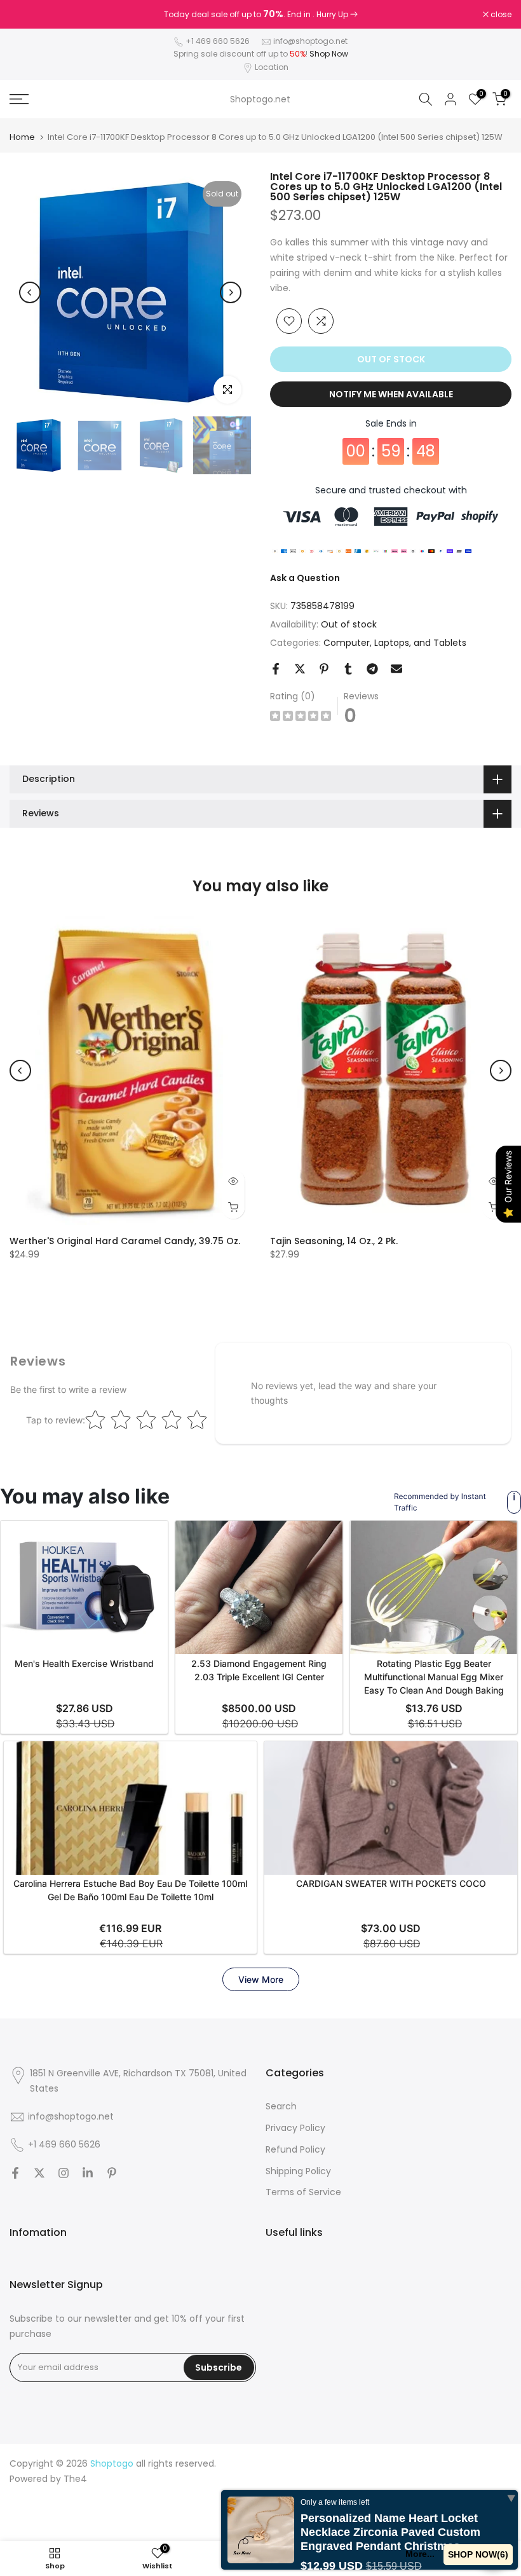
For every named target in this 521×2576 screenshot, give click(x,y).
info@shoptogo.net (310, 41)
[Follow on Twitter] (39, 2173)
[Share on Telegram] (372, 669)
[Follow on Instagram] (64, 2173)
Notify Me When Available (391, 394)
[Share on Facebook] (276, 669)
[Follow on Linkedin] (88, 2173)
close (27, 15)
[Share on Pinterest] (324, 669)
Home (22, 137)
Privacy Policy (295, 2128)
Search (281, 2106)
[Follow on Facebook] (15, 2173)
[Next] (231, 292)
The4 (75, 2479)
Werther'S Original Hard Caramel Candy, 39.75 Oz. (125, 1241)
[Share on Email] (396, 669)
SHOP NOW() (478, 2554)
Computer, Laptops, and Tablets (395, 643)
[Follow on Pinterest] (112, 2173)
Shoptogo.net (260, 99)
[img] (301, 717)
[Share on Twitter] (300, 669)
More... (420, 2554)
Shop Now (329, 54)
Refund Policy (295, 2149)
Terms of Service (303, 2192)
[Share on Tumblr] (348, 669)
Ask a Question (305, 578)
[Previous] (30, 292)
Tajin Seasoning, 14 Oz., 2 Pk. (334, 1241)
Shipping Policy (298, 2171)
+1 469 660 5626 (218, 41)
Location (272, 67)
